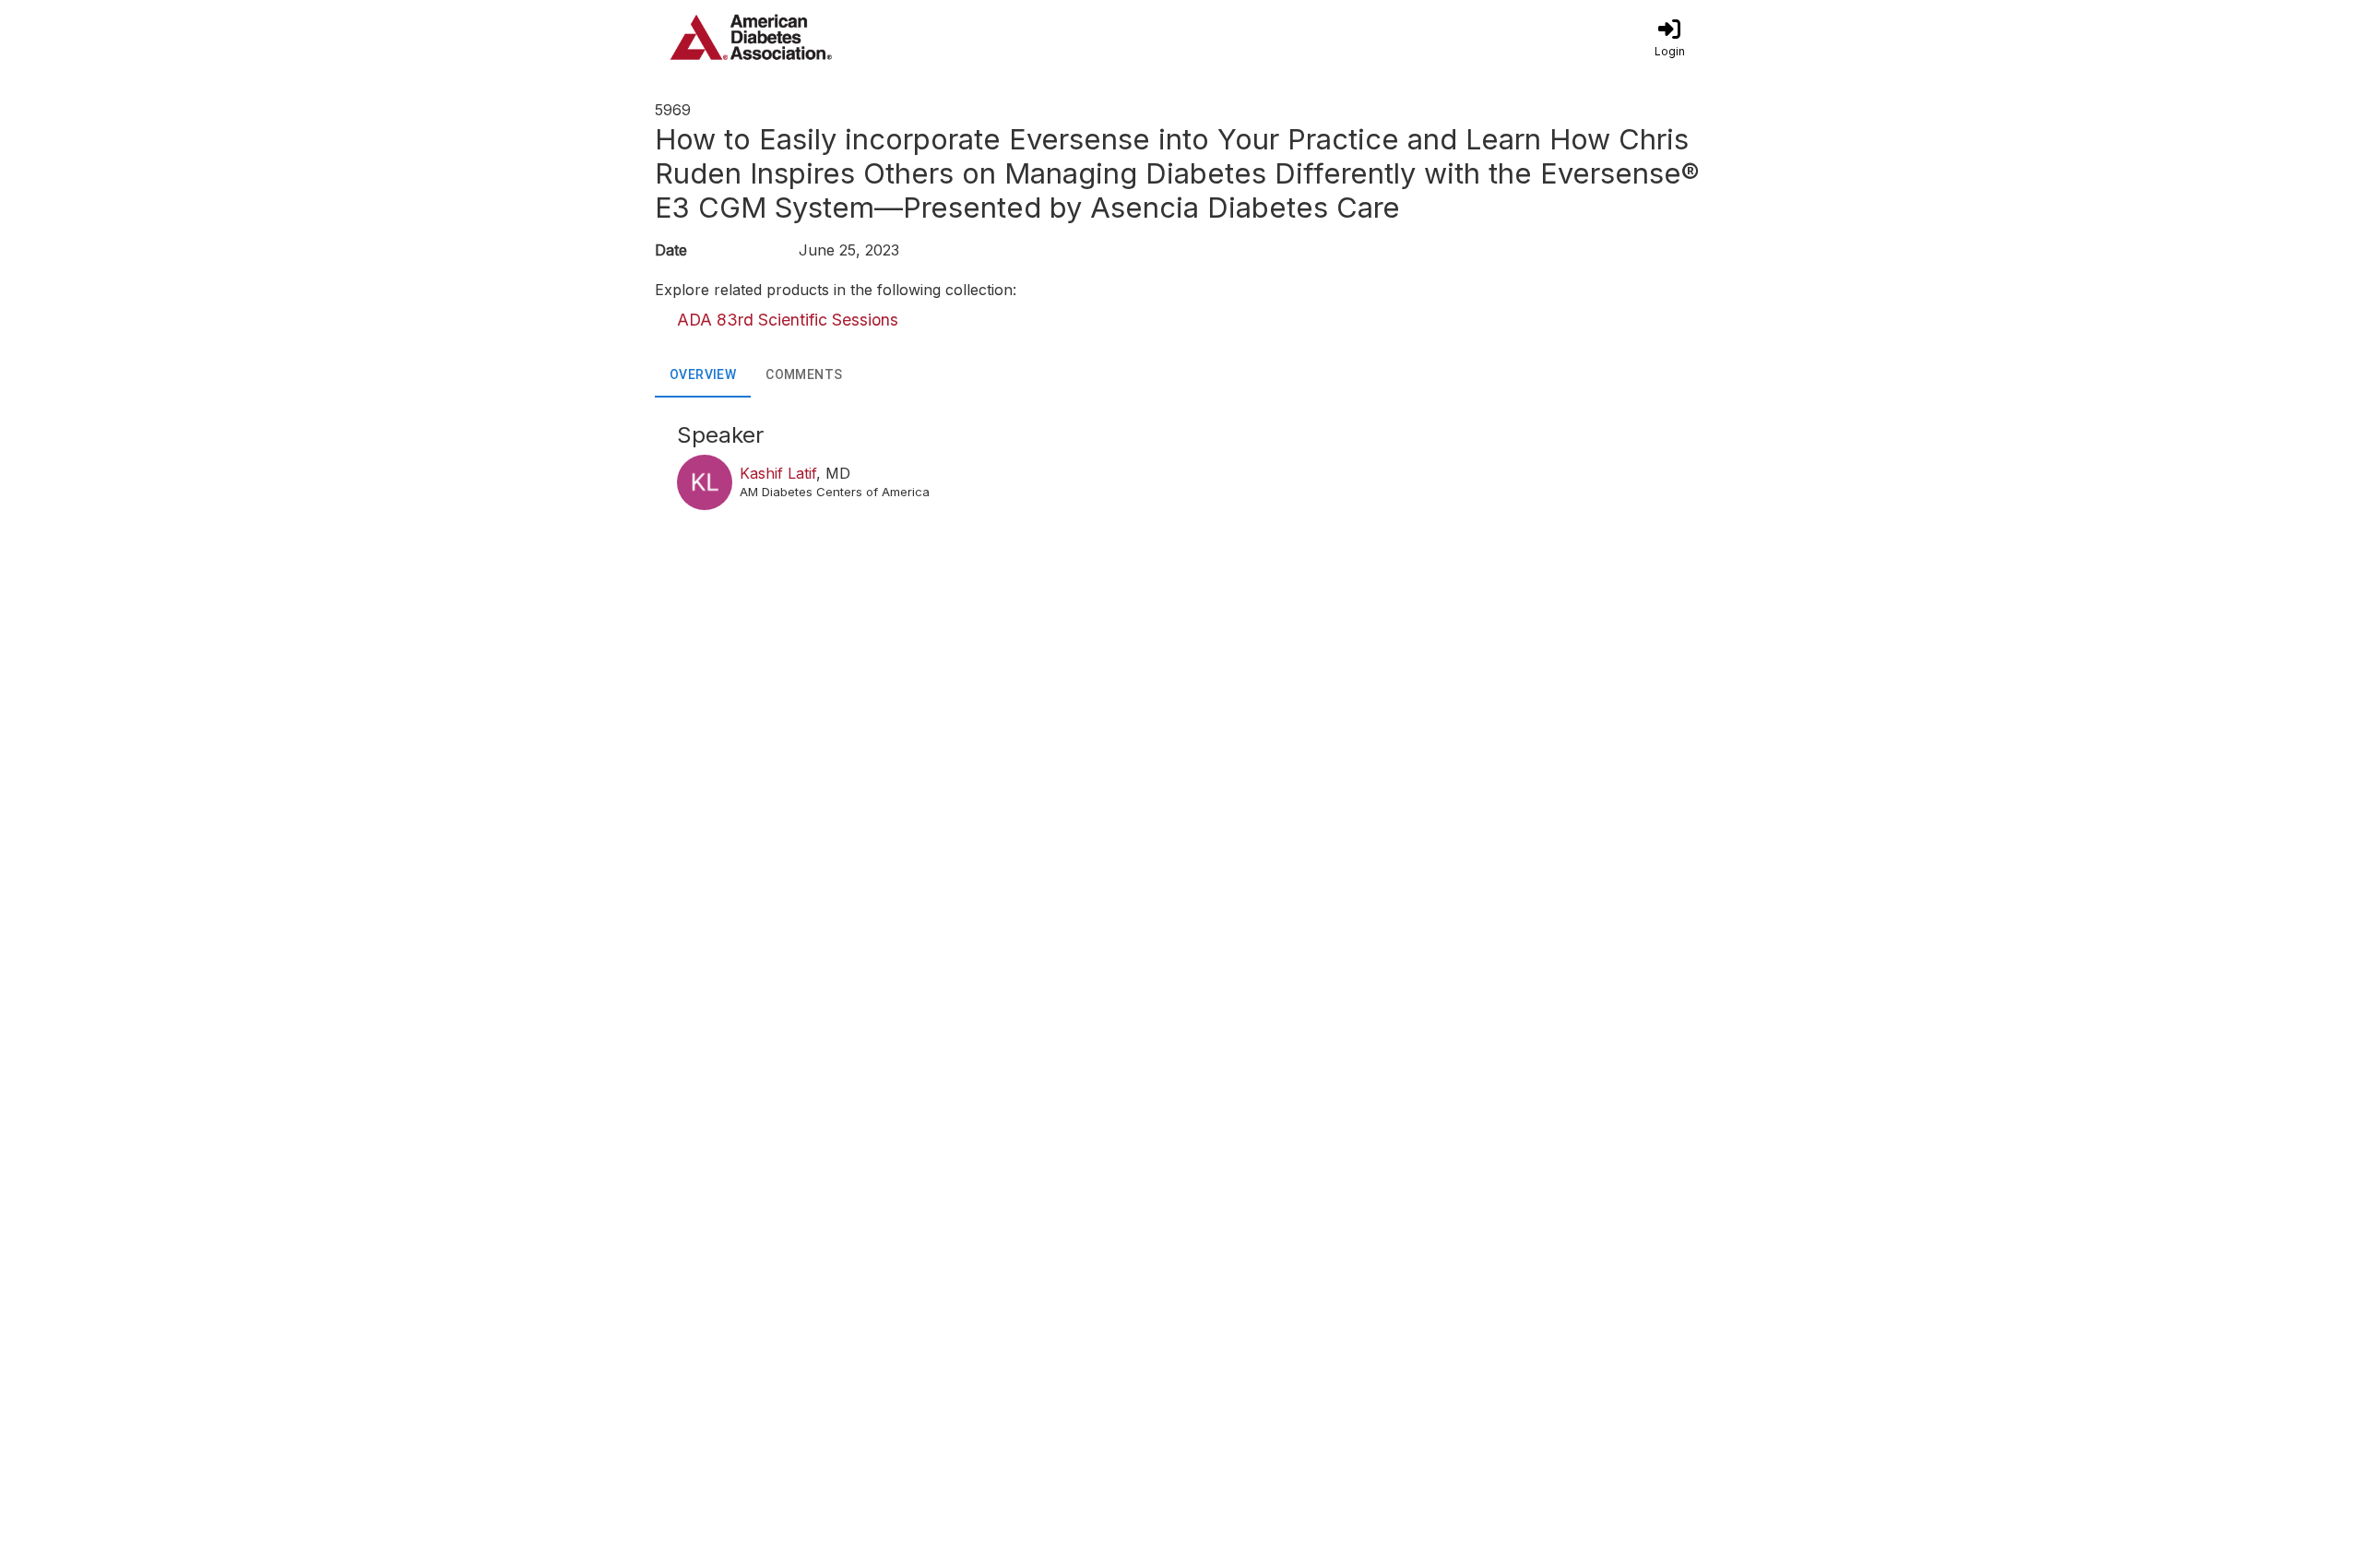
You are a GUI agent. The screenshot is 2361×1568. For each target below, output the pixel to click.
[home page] (830, 37)
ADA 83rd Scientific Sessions (788, 320)
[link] (1669, 37)
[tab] (703, 375)
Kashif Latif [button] (778, 473)
